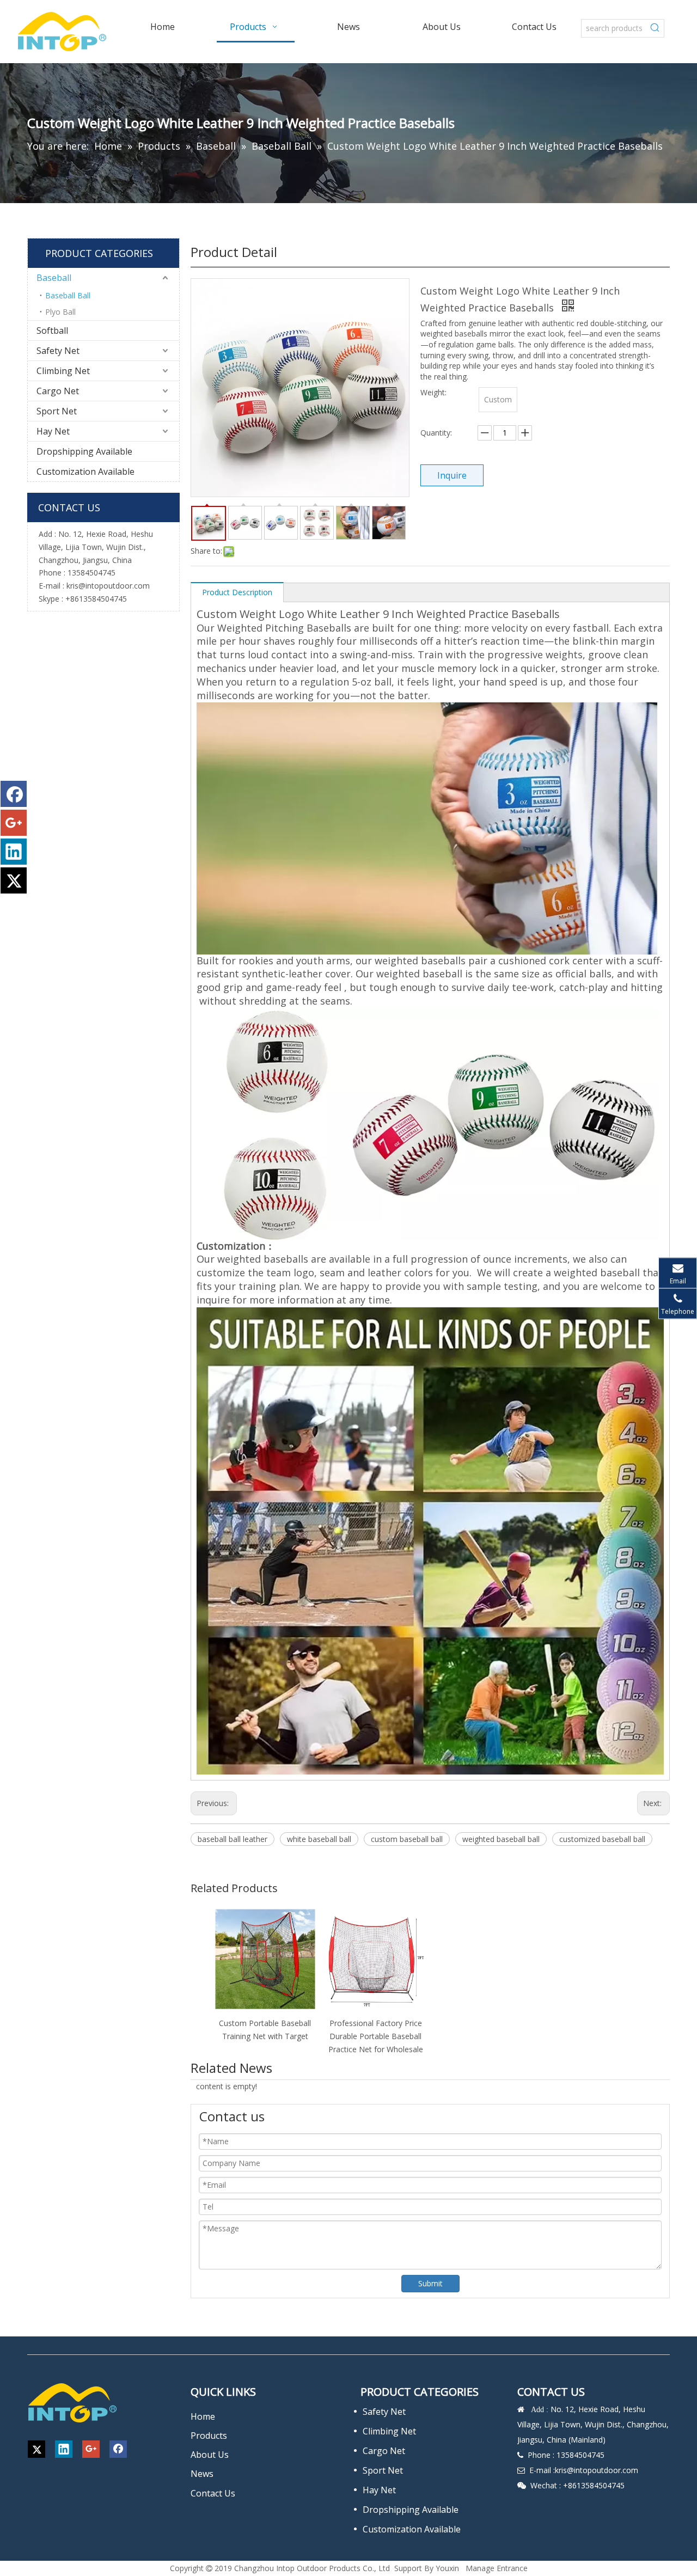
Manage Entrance (497, 2568)
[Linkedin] (14, 852)
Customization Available (85, 472)
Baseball (54, 278)
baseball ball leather (233, 1839)
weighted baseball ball (501, 1839)
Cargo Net (58, 391)
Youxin (447, 2568)
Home (203, 2416)
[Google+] (14, 823)
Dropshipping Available (84, 451)
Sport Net (57, 411)
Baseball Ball (68, 295)
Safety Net (58, 351)
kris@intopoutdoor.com (108, 586)
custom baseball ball (407, 1839)
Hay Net (53, 431)
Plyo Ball (60, 312)
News (202, 2474)
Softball (52, 331)
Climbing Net (63, 371)
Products (209, 2436)
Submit (430, 2283)
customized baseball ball (602, 1839)
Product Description (237, 592)
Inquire (452, 475)
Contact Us (213, 2493)
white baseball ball (319, 1839)
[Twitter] (14, 880)
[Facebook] (14, 794)
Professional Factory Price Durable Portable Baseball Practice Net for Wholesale (376, 2036)
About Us (210, 2455)
